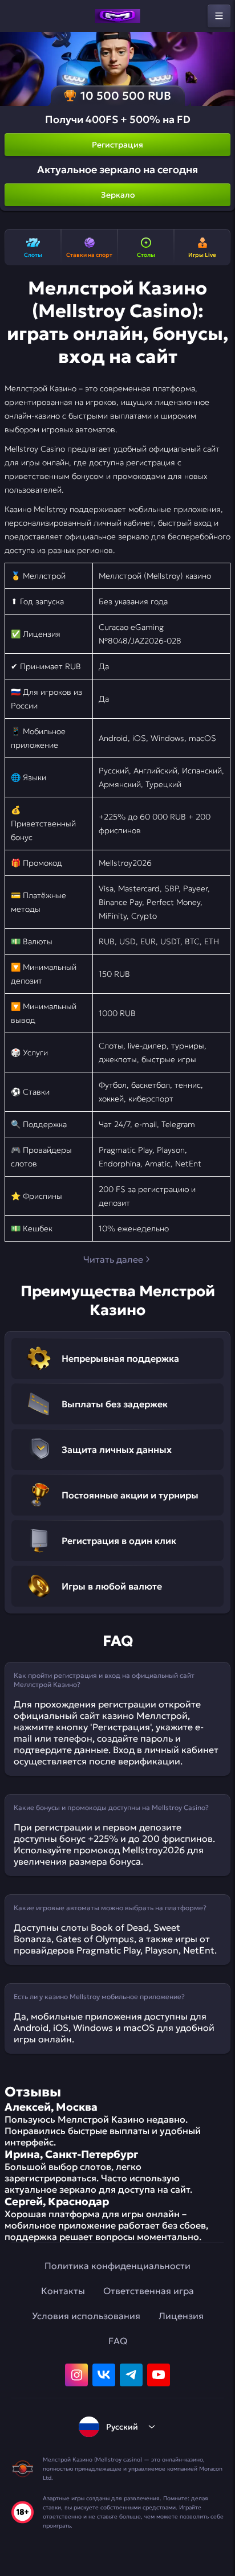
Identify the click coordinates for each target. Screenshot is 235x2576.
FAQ (118, 2341)
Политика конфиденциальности (117, 2266)
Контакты (63, 2291)
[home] (117, 16)
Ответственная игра (149, 2291)
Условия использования (86, 2316)
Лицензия (181, 2316)
